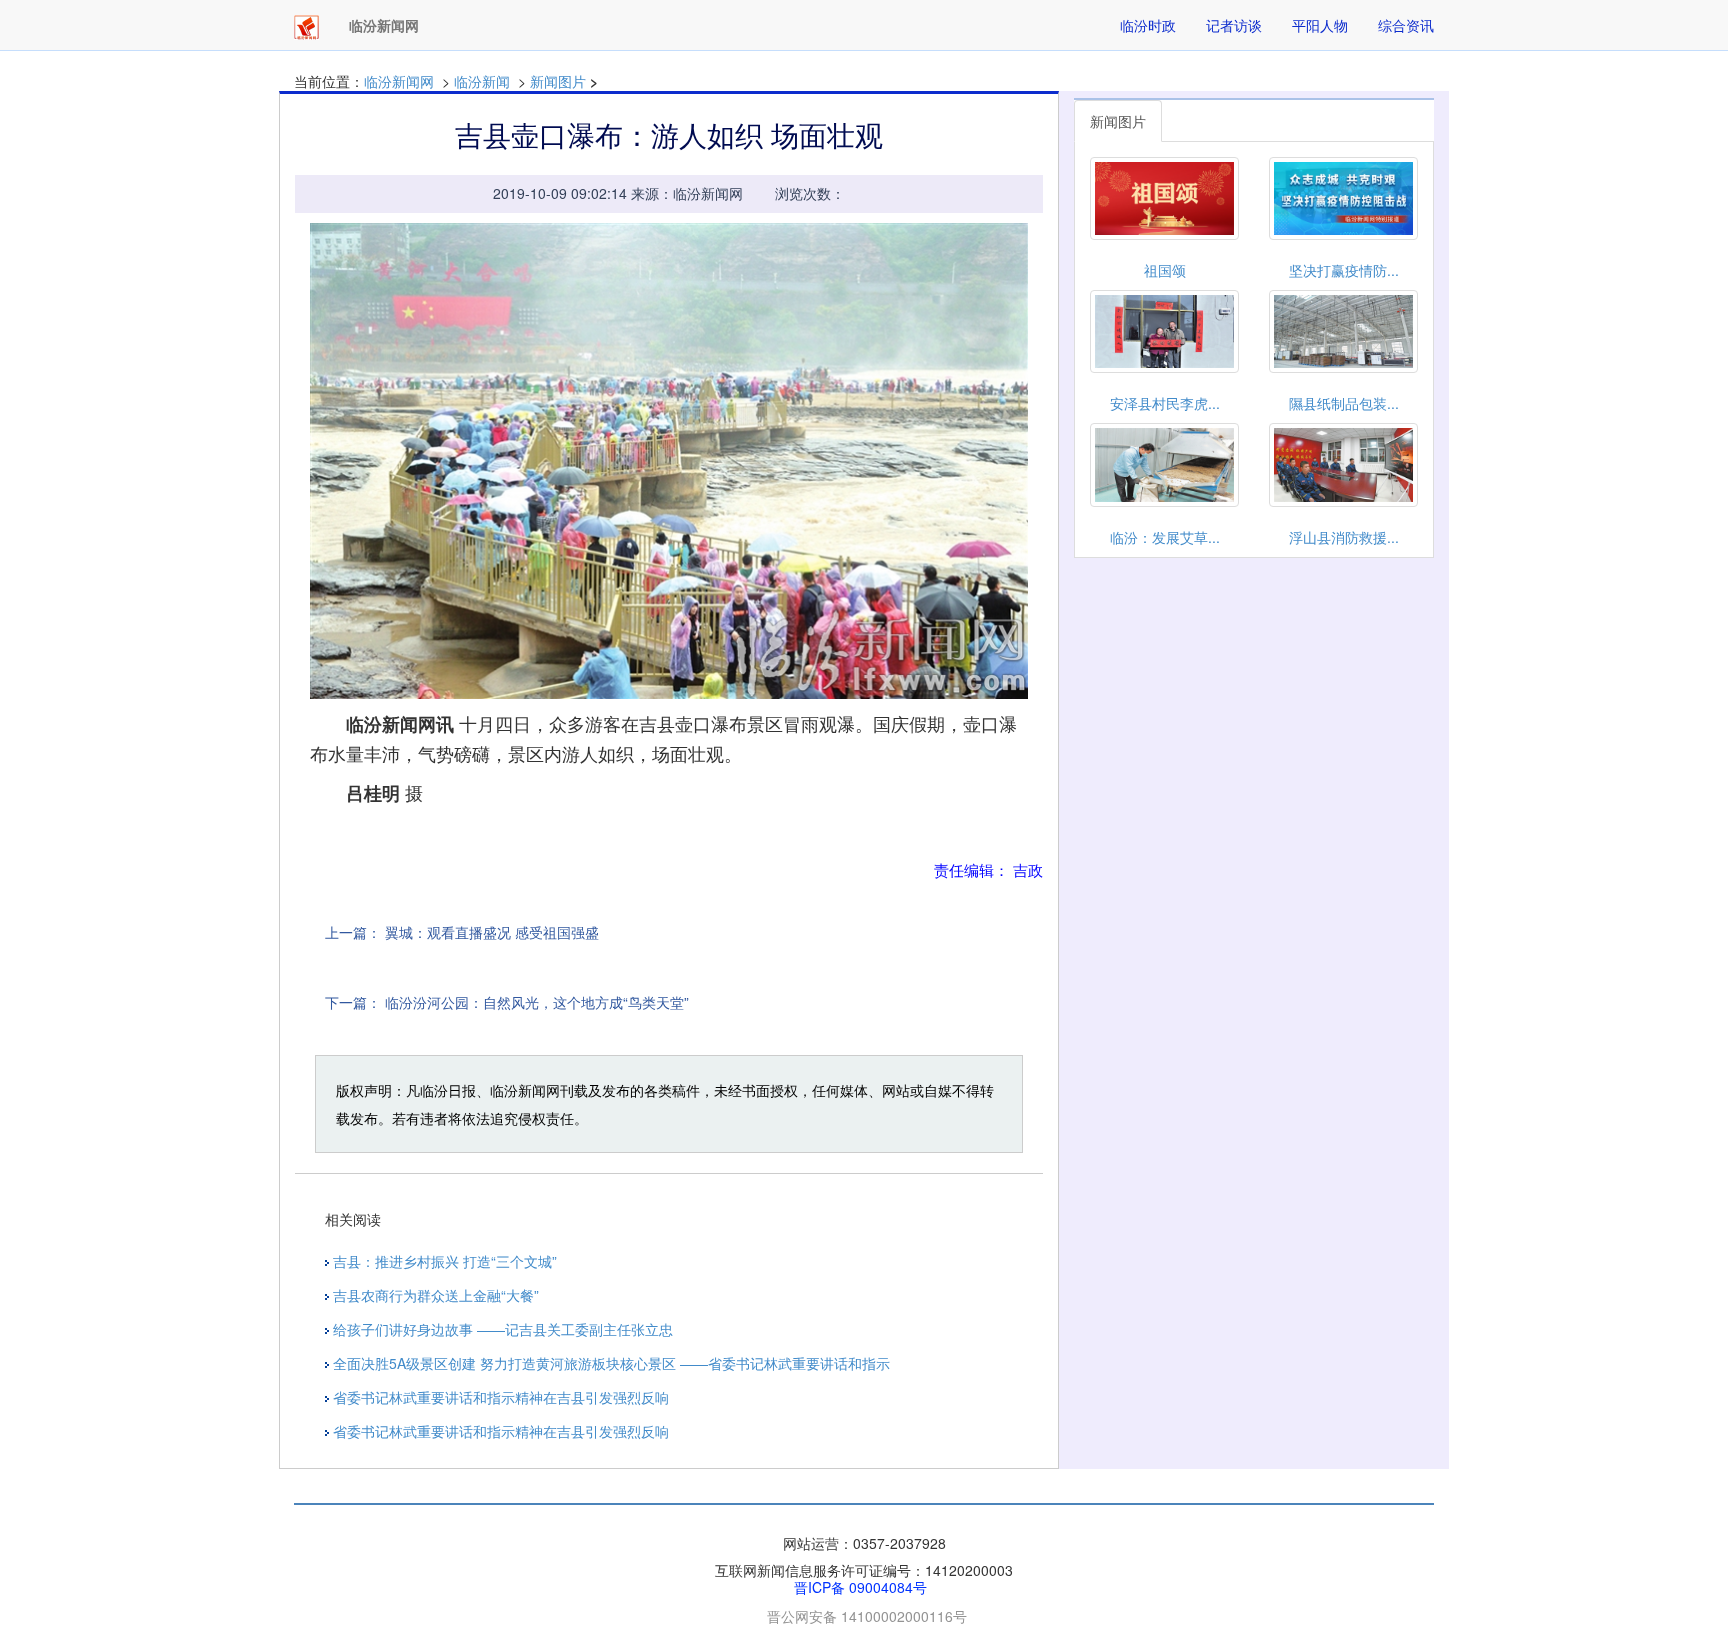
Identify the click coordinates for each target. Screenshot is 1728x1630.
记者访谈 (1234, 25)
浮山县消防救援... (1344, 537)
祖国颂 (1165, 270)
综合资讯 (1406, 25)
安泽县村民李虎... (1165, 403)
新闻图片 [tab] (1118, 121)
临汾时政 (1148, 25)
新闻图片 (558, 81)
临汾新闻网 (399, 81)
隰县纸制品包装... (1344, 403)
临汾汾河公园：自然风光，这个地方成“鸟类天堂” (537, 1002)
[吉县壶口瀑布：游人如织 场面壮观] (669, 461)
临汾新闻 (482, 81)
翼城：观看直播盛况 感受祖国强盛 (492, 932)
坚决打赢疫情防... (1344, 270)
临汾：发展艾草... (1165, 537)
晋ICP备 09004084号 (860, 1587)
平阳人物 (1320, 25)
